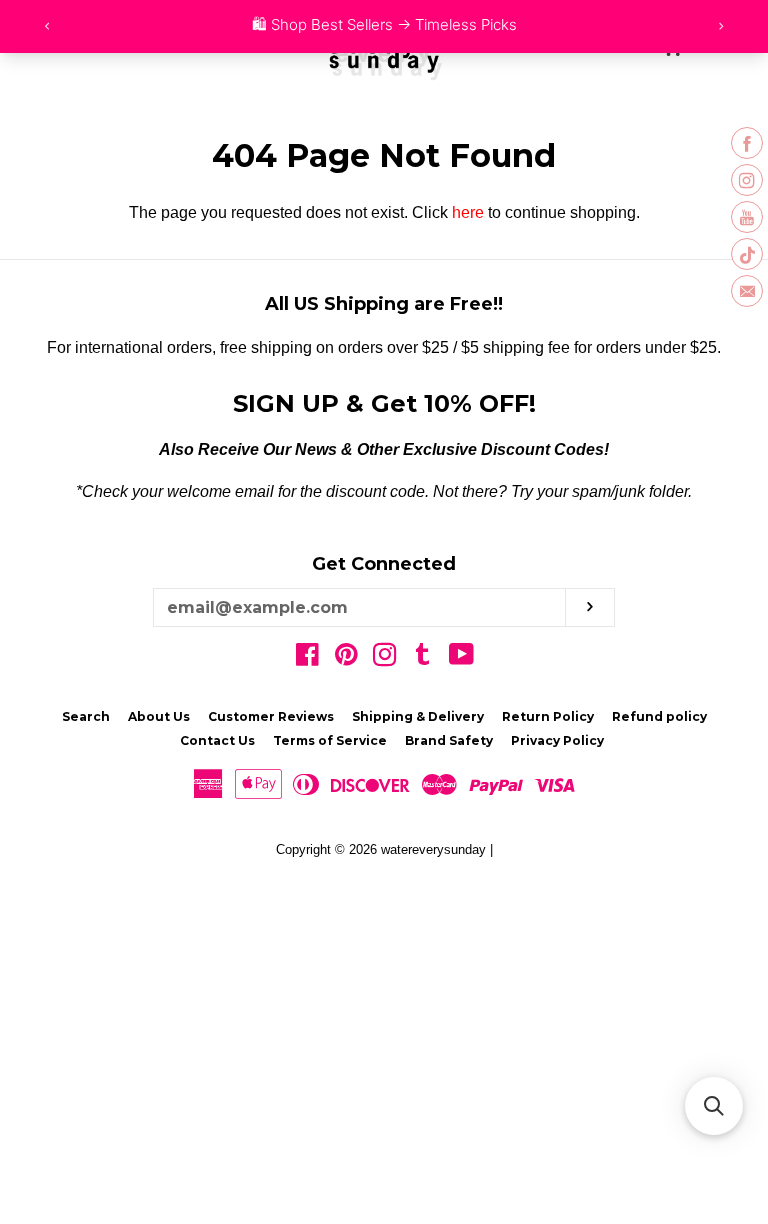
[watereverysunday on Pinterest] (346, 658)
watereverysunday (433, 849)
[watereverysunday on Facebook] (307, 658)
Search (86, 716)
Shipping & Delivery (418, 716)
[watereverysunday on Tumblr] (423, 658)
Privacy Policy (557, 740)
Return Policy (548, 716)
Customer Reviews (271, 716)
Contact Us (217, 740)
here (468, 212)
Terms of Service (330, 740)
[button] (714, 1106)
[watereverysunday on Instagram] (385, 658)
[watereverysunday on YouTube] (461, 658)
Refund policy (659, 716)
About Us (159, 716)
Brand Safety (449, 740)
